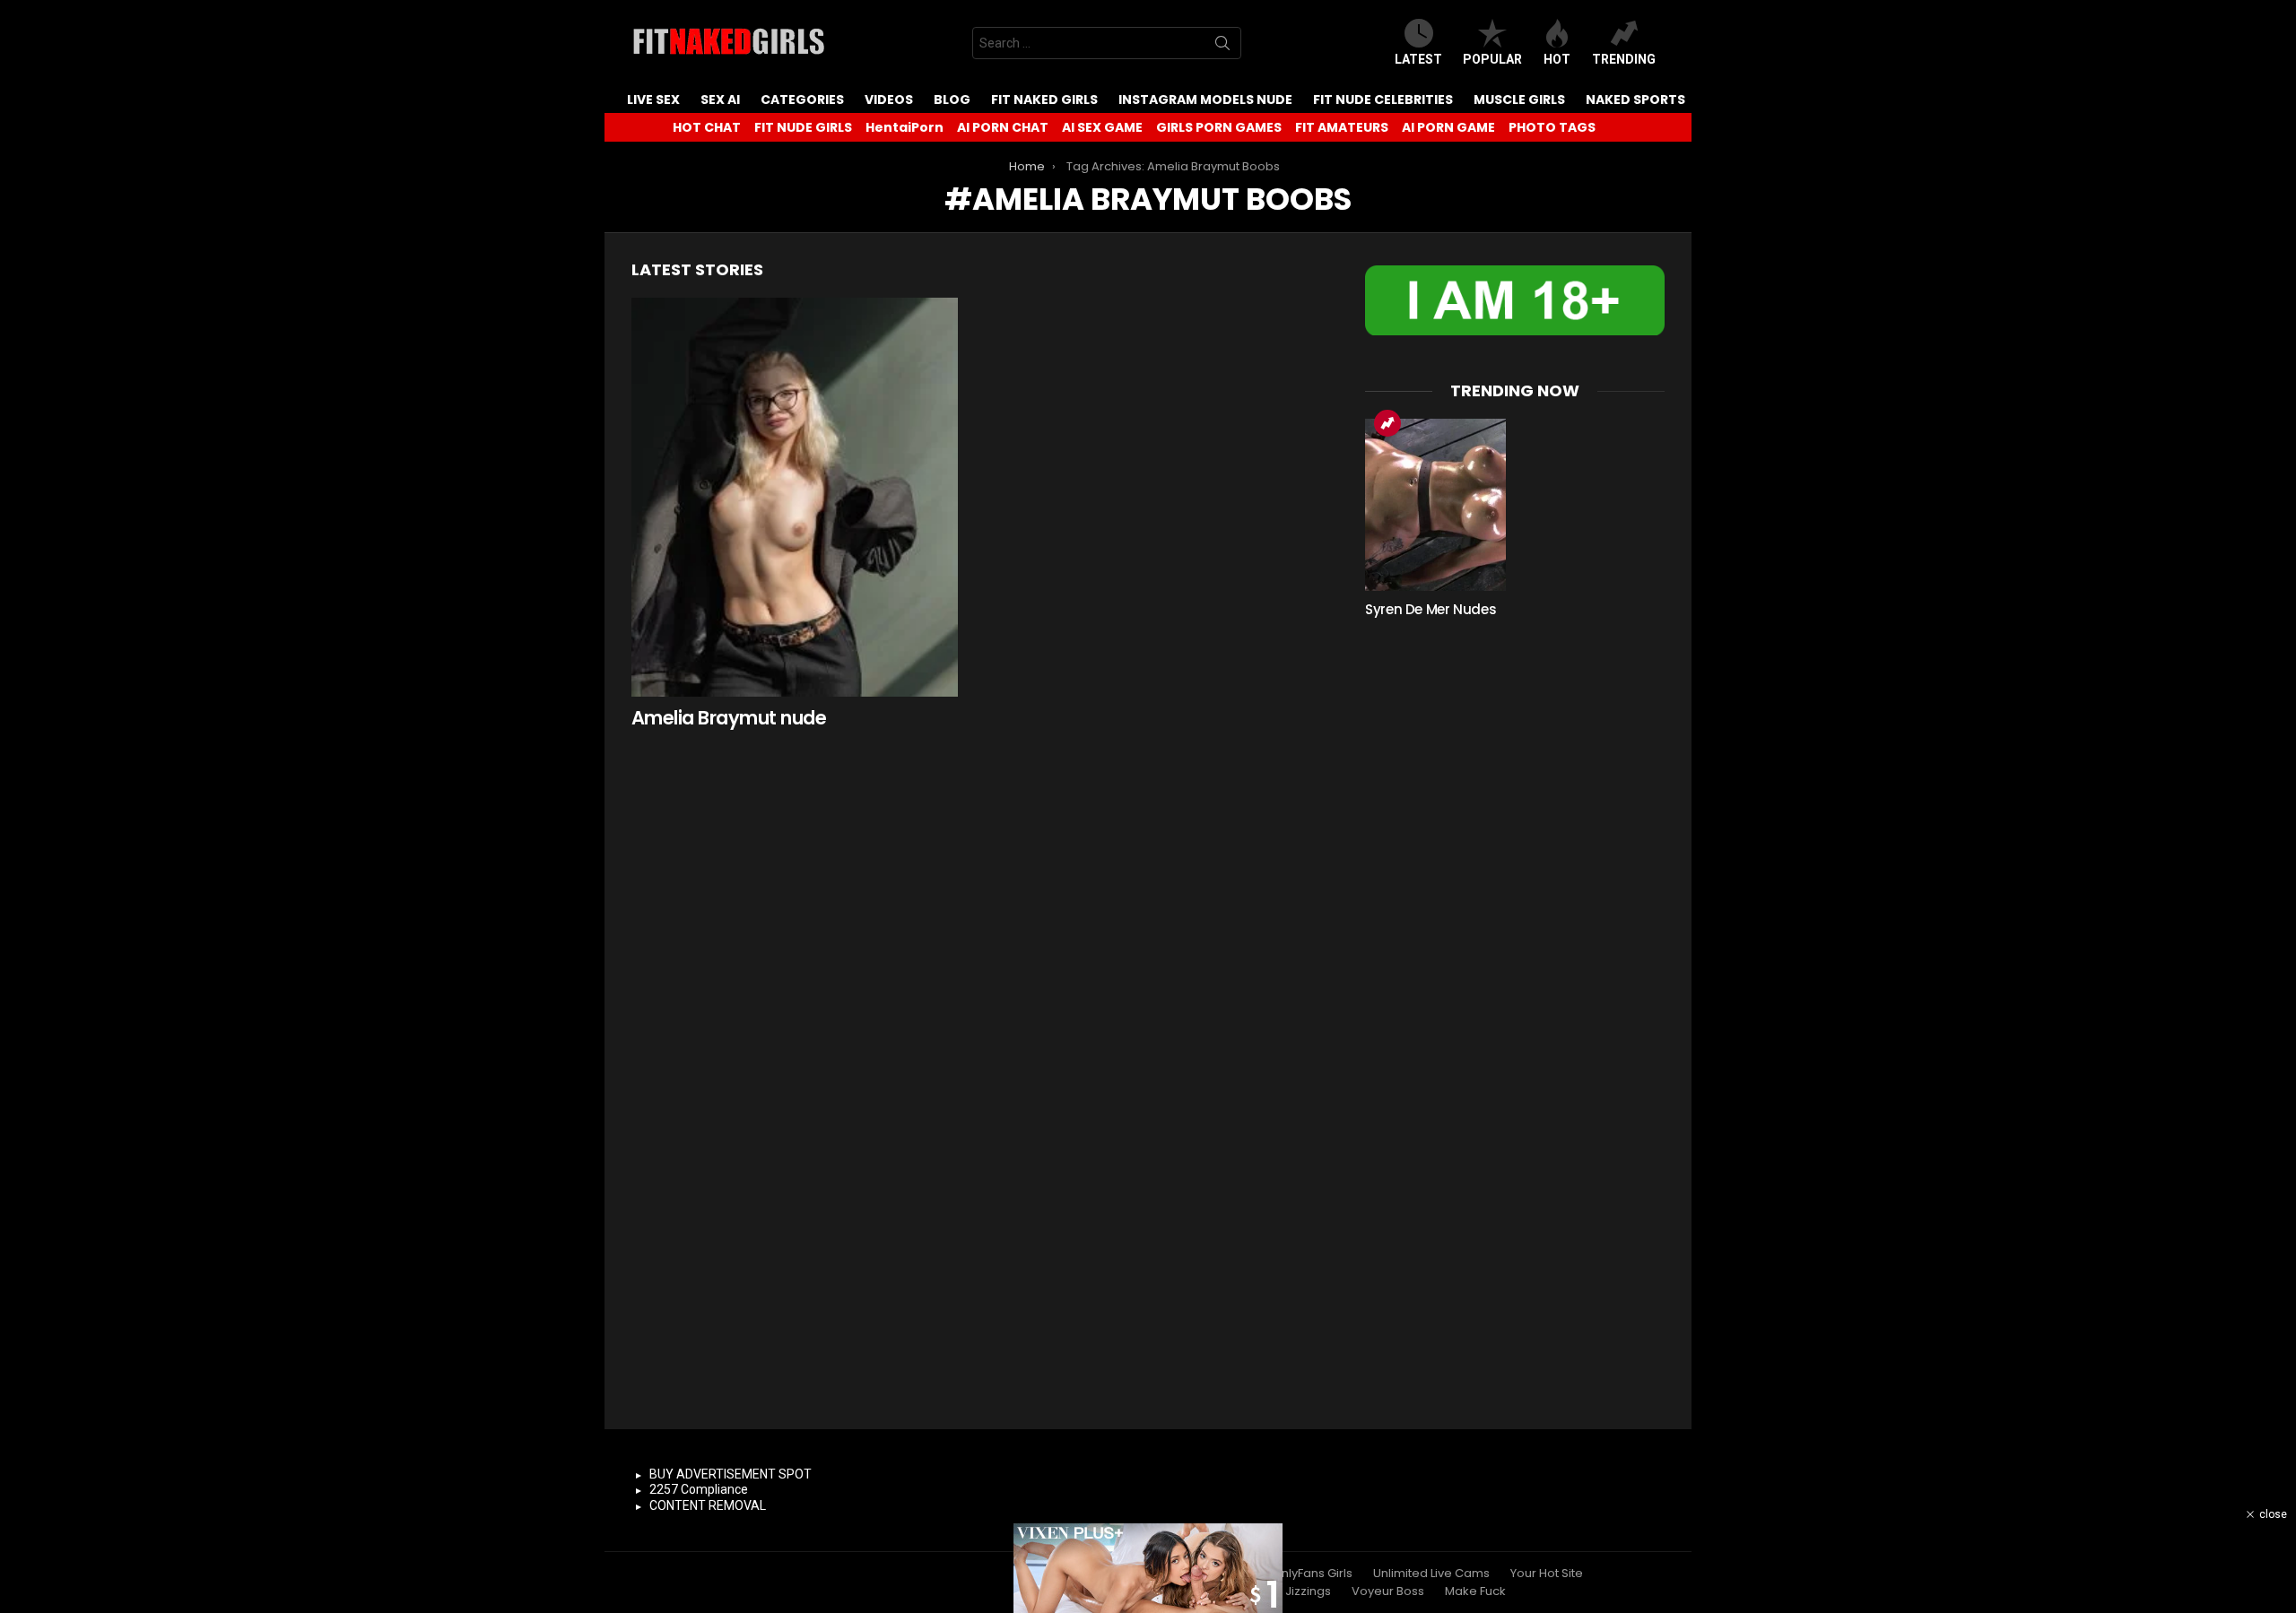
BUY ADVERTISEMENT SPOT (731, 1474)
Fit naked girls (1044, 100)
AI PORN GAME (1448, 127)
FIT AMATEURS (1342, 127)
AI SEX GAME (1102, 127)
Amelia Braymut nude (729, 718)
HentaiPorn (904, 127)
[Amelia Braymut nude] (795, 497)
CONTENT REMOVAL (708, 1505)
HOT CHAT (707, 127)
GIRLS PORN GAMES (1219, 127)
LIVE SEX (653, 100)
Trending (1624, 59)
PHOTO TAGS (1552, 127)
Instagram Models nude (1205, 100)
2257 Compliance (699, 1489)
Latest (1418, 59)
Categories (802, 100)
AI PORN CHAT (1003, 127)
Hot (1557, 59)
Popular (1492, 59)
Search (1222, 47)
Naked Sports (1635, 100)
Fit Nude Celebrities (1383, 100)
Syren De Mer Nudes (1431, 609)
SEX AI (720, 100)
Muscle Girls (1519, 100)
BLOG (952, 100)
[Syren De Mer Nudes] (1435, 505)
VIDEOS (889, 100)
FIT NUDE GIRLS (803, 127)
